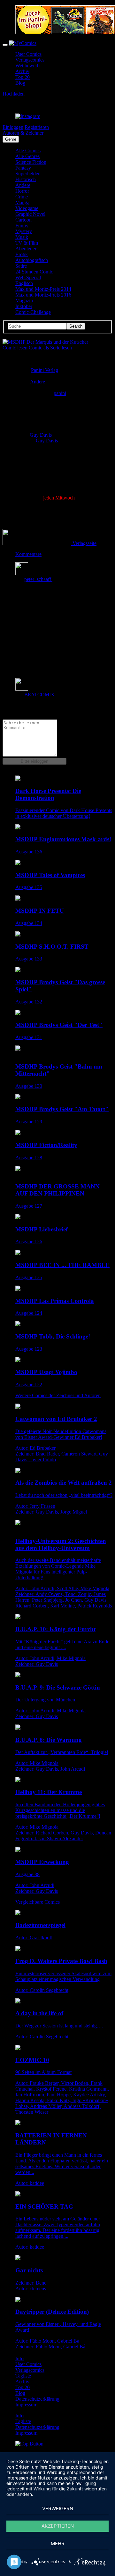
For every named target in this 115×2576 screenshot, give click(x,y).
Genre (11, 139)
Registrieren (37, 127)
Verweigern (58, 2509)
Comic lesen (16, 348)
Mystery (24, 231)
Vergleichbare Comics (38, 1902)
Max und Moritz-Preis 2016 (43, 295)
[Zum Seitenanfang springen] (29, 2444)
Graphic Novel (30, 214)
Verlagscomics (30, 60)
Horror (22, 191)
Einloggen (13, 127)
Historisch (26, 179)
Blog (20, 83)
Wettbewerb (27, 66)
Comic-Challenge (33, 312)
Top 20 (23, 77)
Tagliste (23, 2376)
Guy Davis (41, 435)
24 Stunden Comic (34, 272)
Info (19, 2358)
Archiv (22, 71)
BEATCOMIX (40, 695)
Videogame (27, 208)
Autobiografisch (32, 260)
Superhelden (28, 174)
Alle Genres (27, 156)
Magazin (24, 301)
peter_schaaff (38, 579)
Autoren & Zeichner (23, 133)
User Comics (28, 54)
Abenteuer (26, 249)
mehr (58, 2543)
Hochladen (14, 94)
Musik (22, 237)
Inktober (24, 306)
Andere (23, 185)
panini (60, 393)
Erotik (22, 254)
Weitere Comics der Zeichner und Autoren (58, 1395)
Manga (22, 202)
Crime (22, 197)
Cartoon (23, 220)
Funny (22, 226)
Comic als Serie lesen (50, 348)
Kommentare (28, 554)
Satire (21, 266)
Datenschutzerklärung (37, 2399)
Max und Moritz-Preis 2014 (43, 289)
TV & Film (27, 243)
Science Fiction (31, 162)
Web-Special (28, 277)
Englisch (24, 283)
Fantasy (23, 168)
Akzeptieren (58, 2526)
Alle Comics (28, 151)
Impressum (26, 2405)
